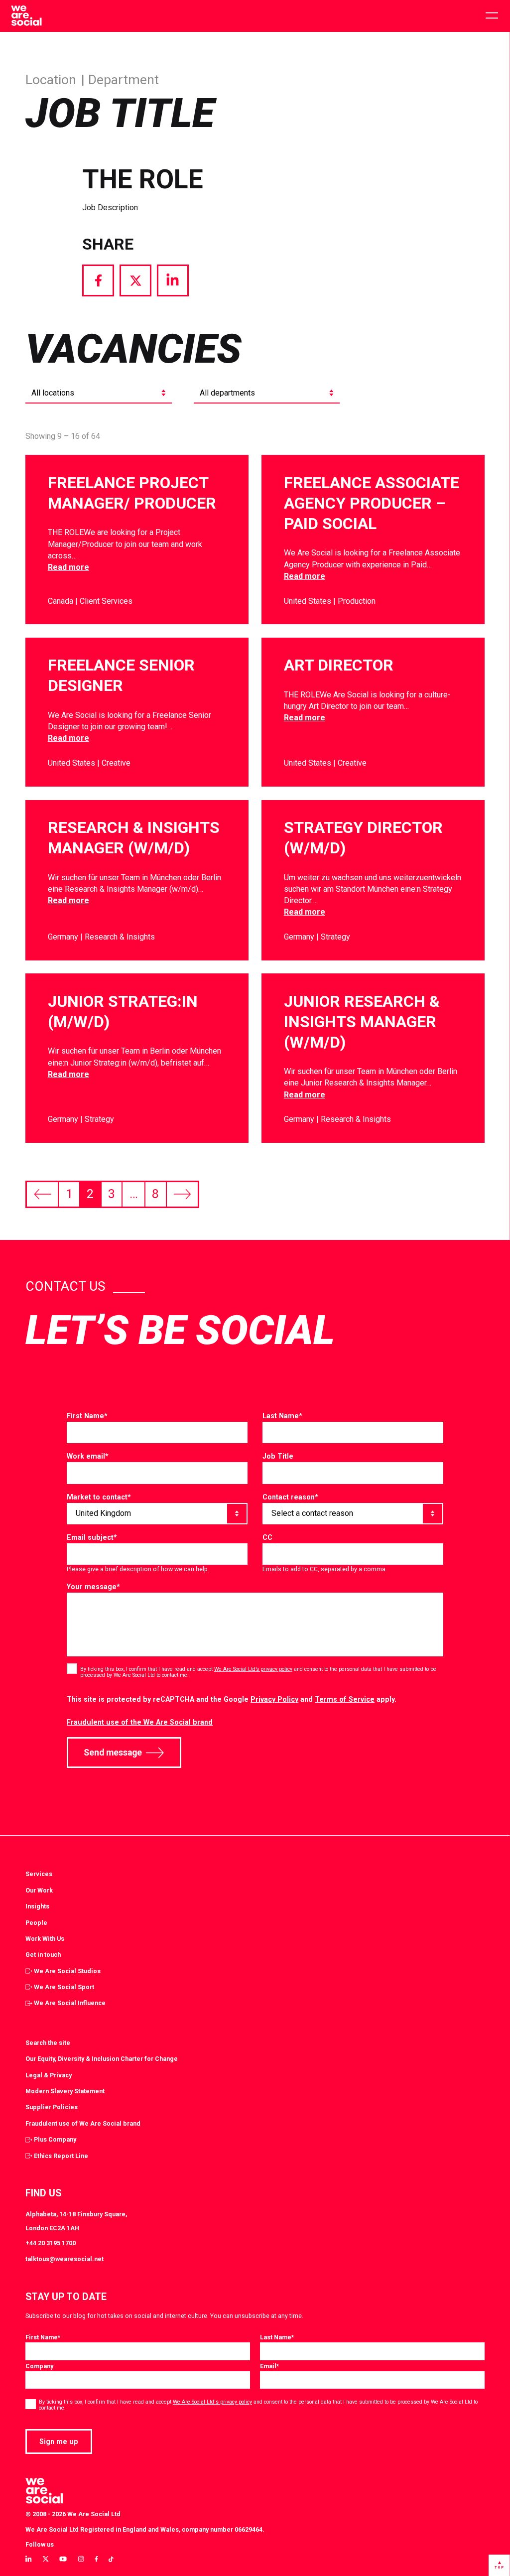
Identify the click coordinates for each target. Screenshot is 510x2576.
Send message (113, 1753)
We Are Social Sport (64, 1987)
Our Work (39, 1890)
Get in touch (43, 1955)
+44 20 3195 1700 (51, 2243)
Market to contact (99, 1497)
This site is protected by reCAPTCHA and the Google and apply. (232, 1699)
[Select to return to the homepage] (26, 16)
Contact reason (290, 1497)
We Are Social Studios (67, 1971)
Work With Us (45, 1939)
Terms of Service (345, 1699)
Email (269, 2366)
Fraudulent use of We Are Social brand (83, 2123)
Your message (93, 1587)
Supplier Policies (52, 2107)
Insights (37, 1906)
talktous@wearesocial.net (64, 2259)
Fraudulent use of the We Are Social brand (140, 1722)
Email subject (92, 1537)
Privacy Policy (274, 1699)
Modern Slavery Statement (65, 2091)
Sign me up (59, 2441)
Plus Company (55, 2139)
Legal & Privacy (49, 2075)
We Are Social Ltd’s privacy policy (253, 1669)
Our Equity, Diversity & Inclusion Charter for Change (102, 2059)
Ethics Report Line (61, 2156)
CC (267, 1537)
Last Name (282, 1416)
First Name (87, 1416)
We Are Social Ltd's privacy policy (212, 2402)
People (36, 1923)
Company (39, 2366)
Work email (88, 1456)
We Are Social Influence (70, 2003)
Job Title (278, 1456)
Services (39, 1874)
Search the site (48, 2043)
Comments (85, 1416)
